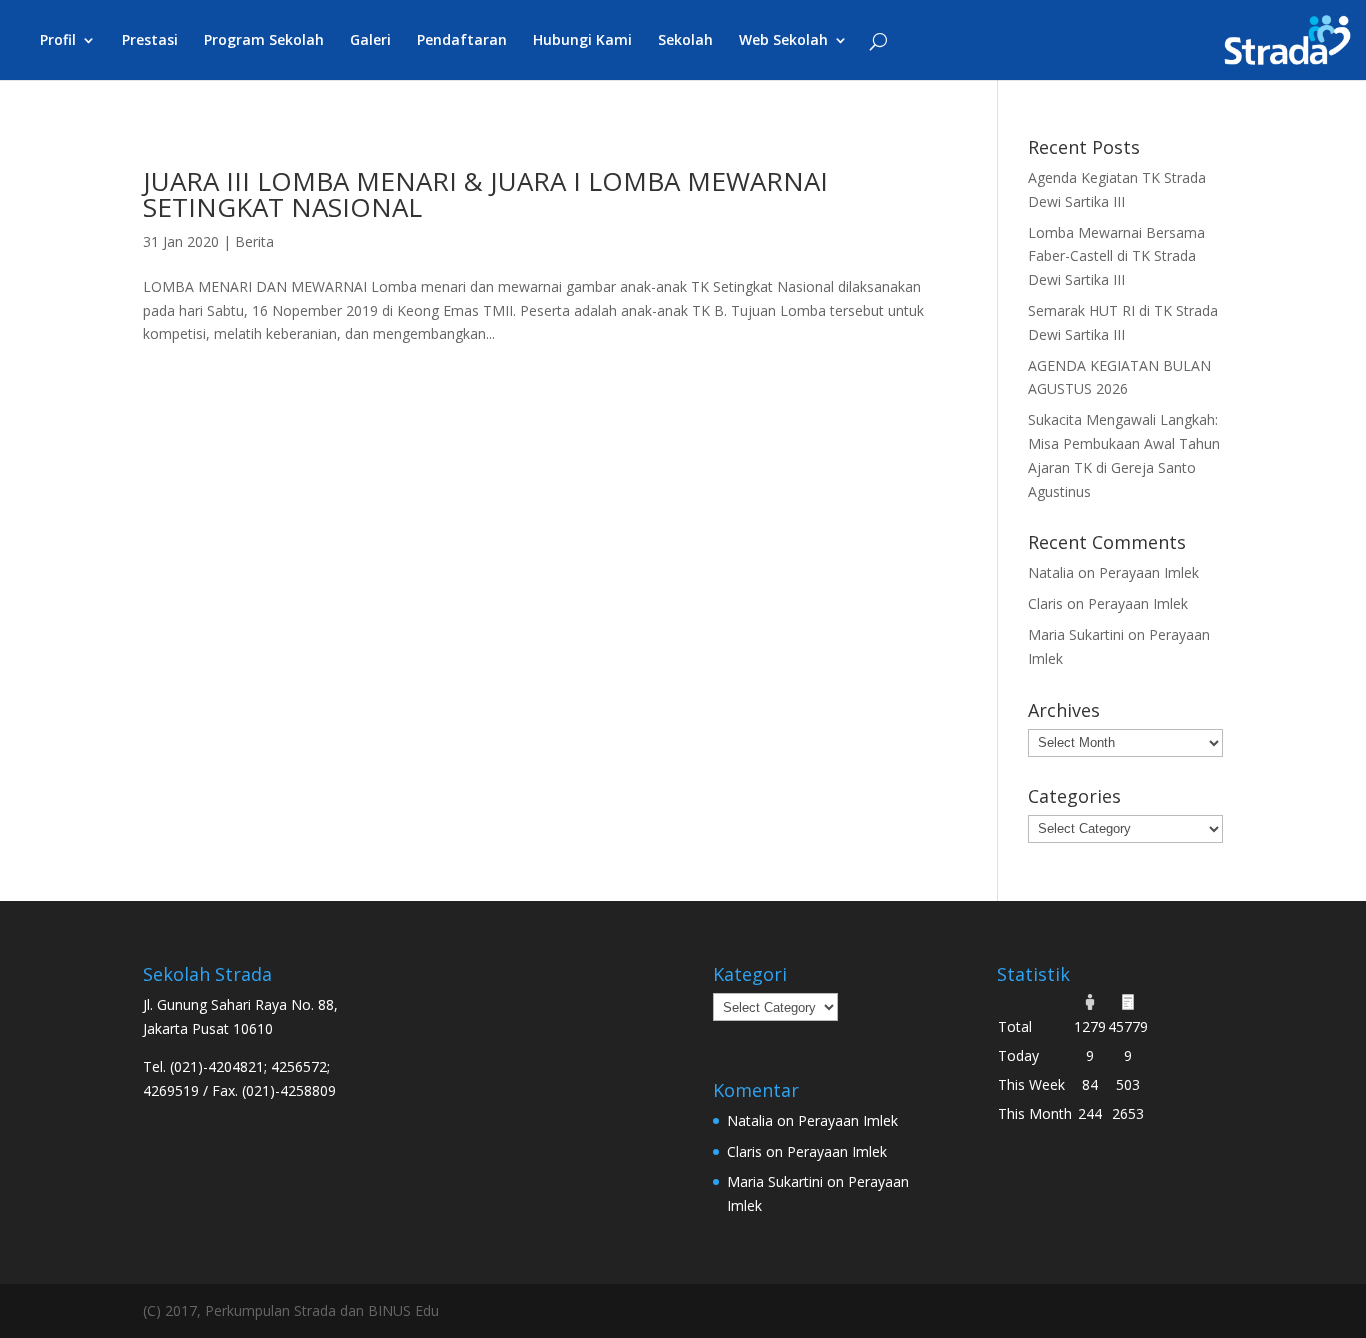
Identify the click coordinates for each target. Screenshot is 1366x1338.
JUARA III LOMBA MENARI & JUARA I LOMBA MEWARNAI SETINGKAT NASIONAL (485, 194)
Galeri (370, 41)
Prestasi (150, 41)
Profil (58, 41)
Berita (254, 241)
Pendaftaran (462, 41)
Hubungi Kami (582, 41)
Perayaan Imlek (1149, 572)
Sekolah (685, 41)
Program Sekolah (264, 41)
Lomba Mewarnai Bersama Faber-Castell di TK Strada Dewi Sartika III (1116, 256)
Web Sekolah (783, 41)
